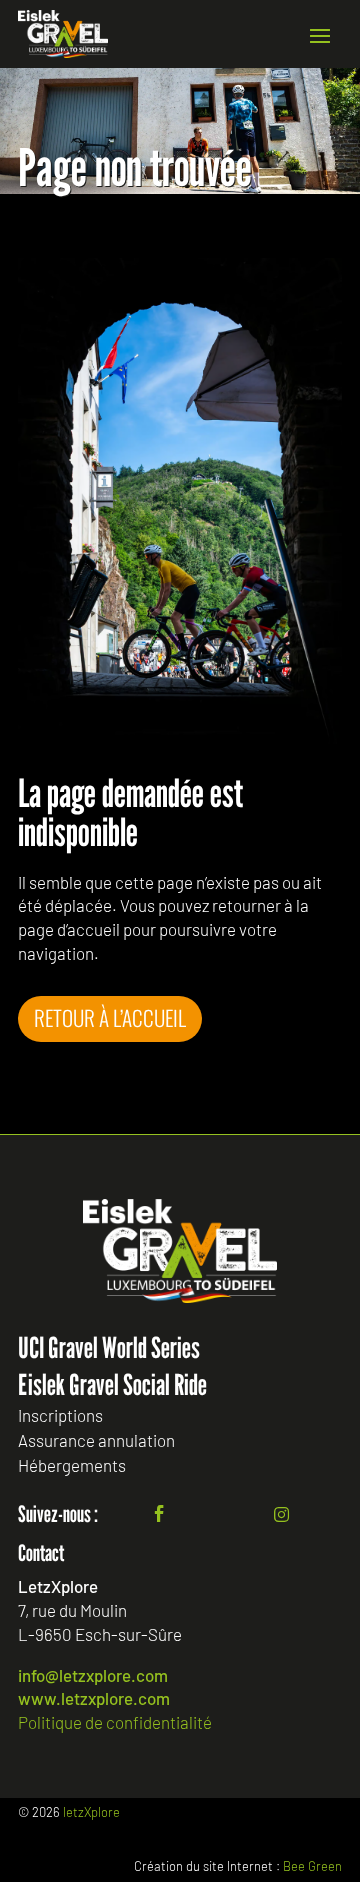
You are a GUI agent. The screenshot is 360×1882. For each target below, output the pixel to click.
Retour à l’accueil (110, 1017)
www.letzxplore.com (94, 1698)
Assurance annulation (96, 1440)
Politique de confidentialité (115, 1722)
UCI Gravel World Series (109, 1347)
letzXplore (91, 1812)
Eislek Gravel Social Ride (112, 1384)
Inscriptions (60, 1415)
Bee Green (312, 1866)
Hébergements (72, 1465)
